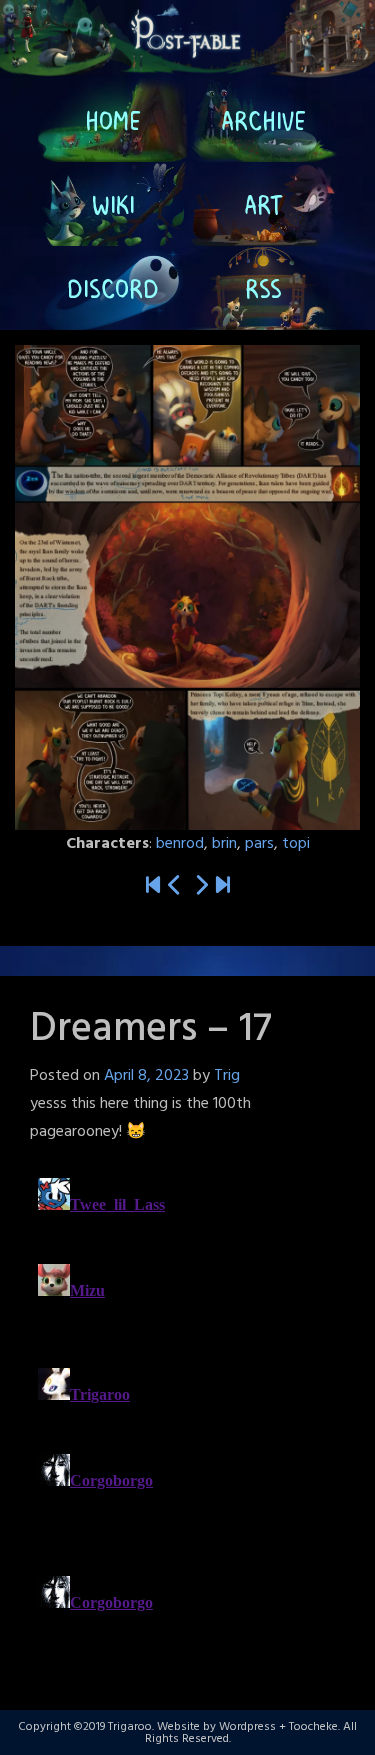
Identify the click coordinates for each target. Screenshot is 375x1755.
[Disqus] (187, 1420)
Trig (227, 1076)
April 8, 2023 (146, 1076)
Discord (113, 288)
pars (259, 844)
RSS (262, 288)
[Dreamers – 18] (201, 886)
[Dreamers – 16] (175, 886)
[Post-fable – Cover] (153, 886)
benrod (180, 844)
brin (224, 844)
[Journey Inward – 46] (223, 886)
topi (296, 844)
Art (262, 204)
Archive (262, 120)
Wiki (112, 204)
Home (113, 120)
